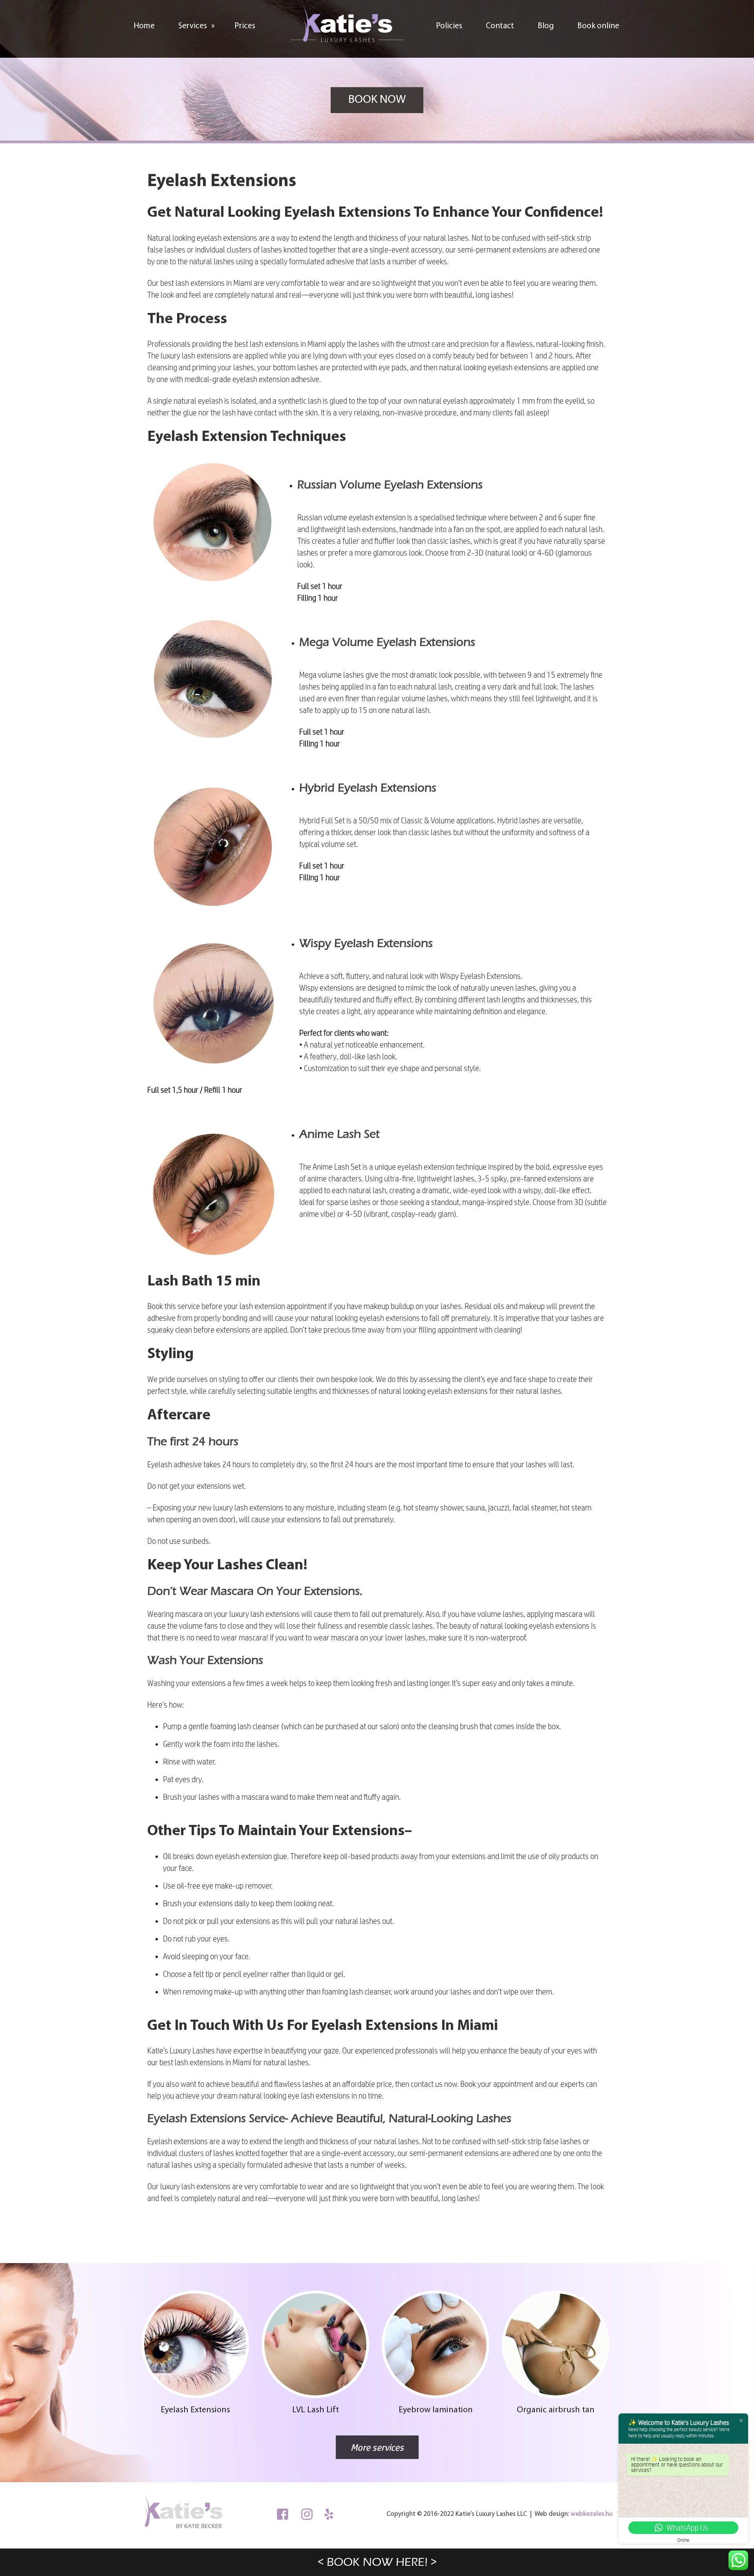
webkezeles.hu (592, 2514)
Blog (546, 26)
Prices (245, 26)
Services (197, 26)
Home (144, 26)
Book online (598, 26)
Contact (500, 26)
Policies (449, 26)
